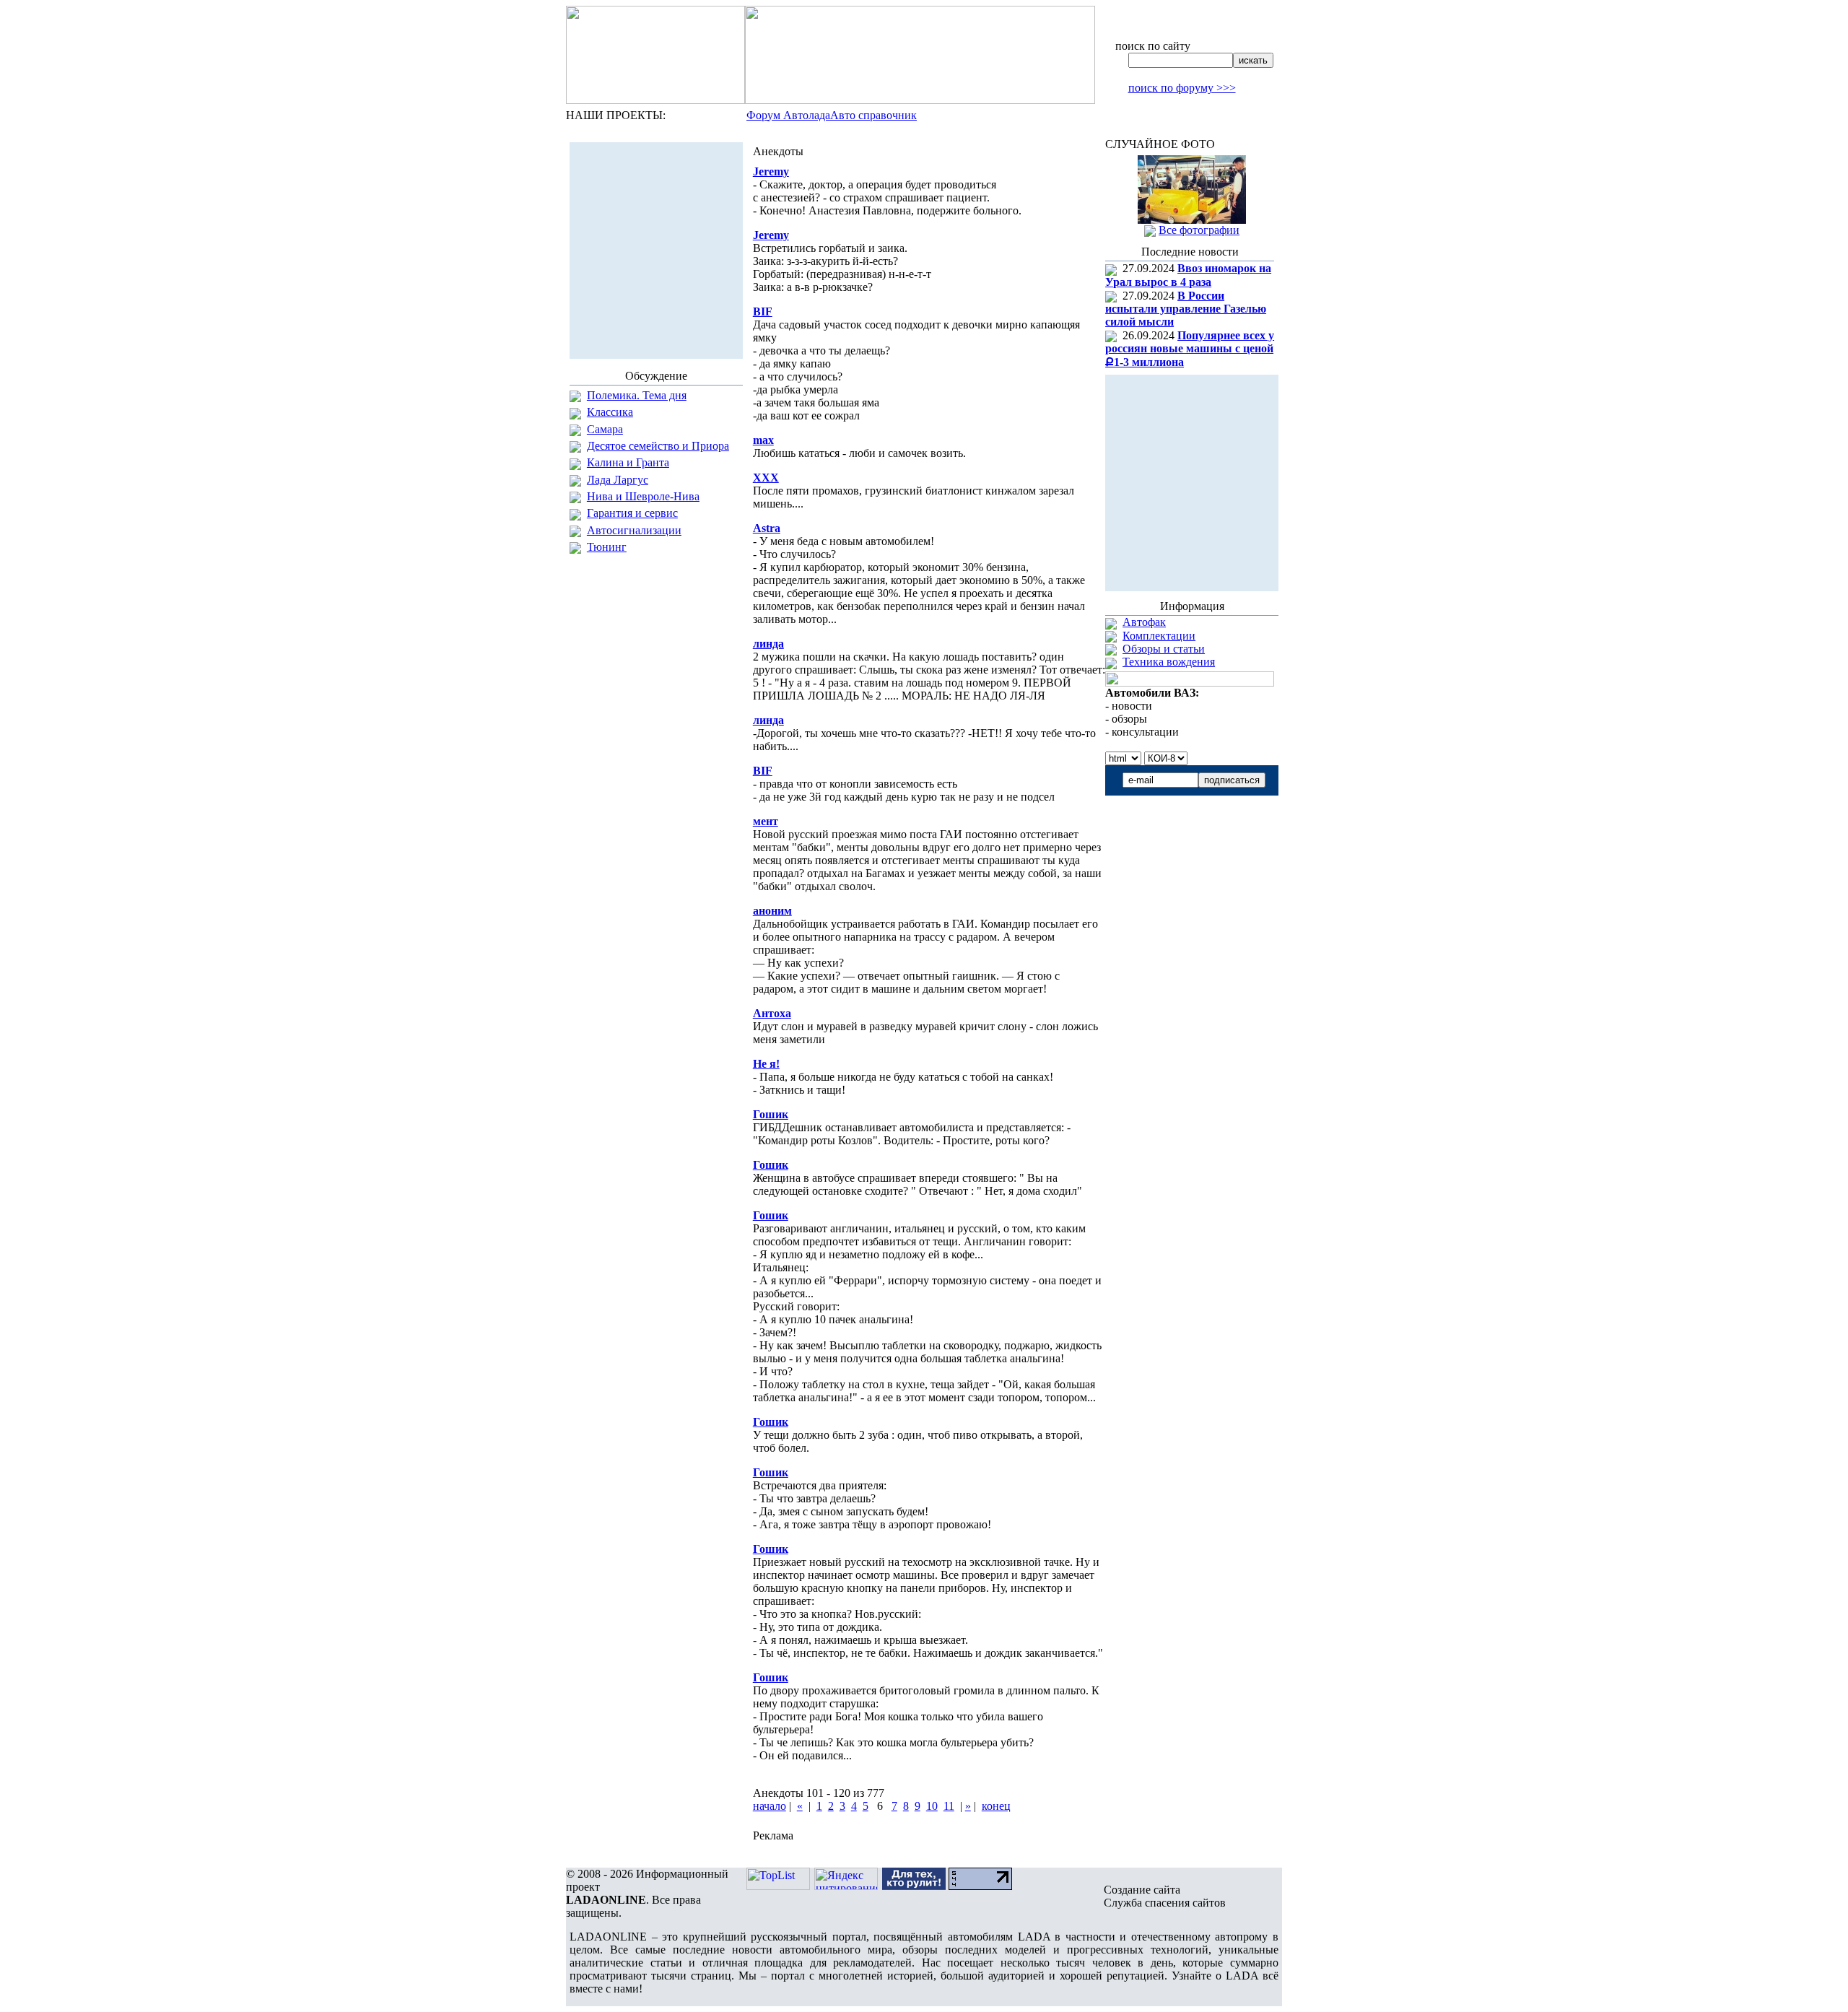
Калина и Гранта (628, 462)
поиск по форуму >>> (1182, 88)
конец (996, 1806)
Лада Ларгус (618, 480)
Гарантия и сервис (632, 513)
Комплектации (1159, 636)
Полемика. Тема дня (637, 395)
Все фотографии (1199, 230)
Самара (605, 429)
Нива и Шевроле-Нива (643, 496)
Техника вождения (1169, 662)
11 (949, 1806)
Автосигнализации (634, 530)
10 (932, 1806)
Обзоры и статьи (1164, 649)
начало (770, 1806)
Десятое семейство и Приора (658, 446)
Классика (610, 412)
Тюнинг (607, 547)
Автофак (1144, 622)
